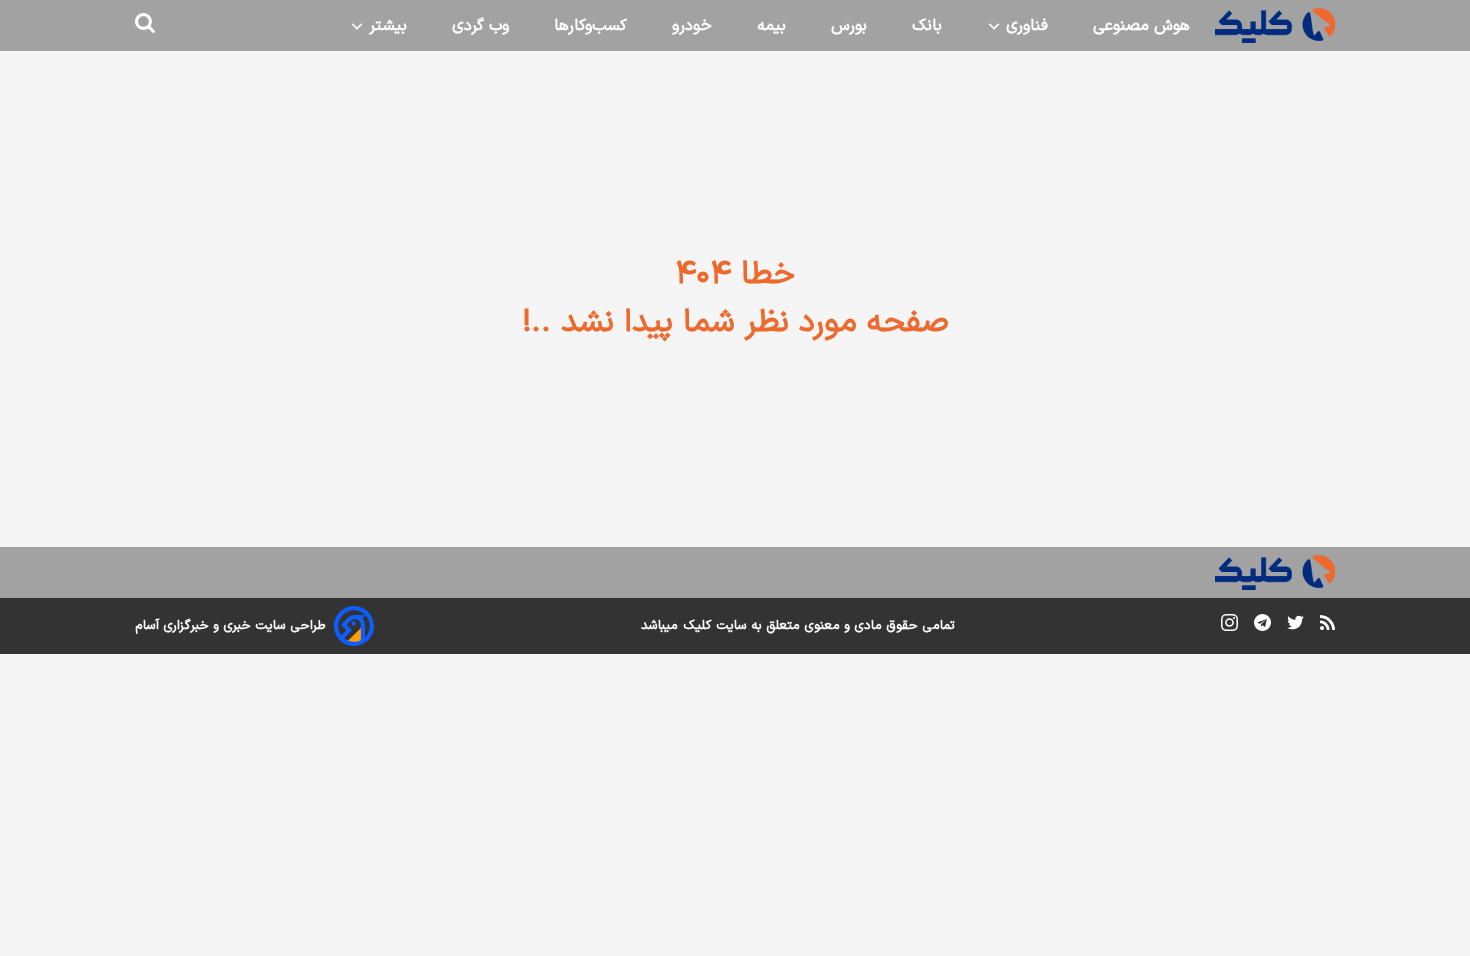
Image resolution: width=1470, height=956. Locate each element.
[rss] (1327, 626)
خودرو (692, 26)
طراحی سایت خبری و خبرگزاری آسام (230, 626)
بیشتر (385, 26)
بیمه (771, 26)
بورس (849, 26)
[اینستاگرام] (1229, 626)
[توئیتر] (1295, 626)
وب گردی (480, 26)
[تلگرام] (1262, 626)
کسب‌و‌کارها (590, 26)
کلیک (697, 626)
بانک (927, 26)
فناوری (1024, 26)
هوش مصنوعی (1141, 26)
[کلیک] (1275, 25)
